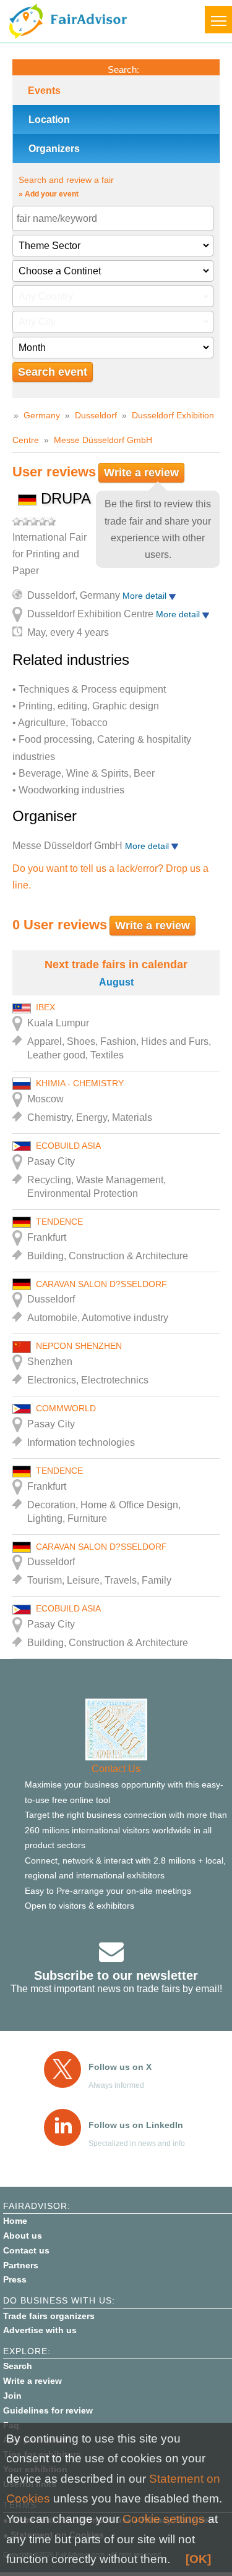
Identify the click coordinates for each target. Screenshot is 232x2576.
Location (49, 120)
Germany (42, 415)
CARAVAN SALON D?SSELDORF (101, 1284)
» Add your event (49, 194)
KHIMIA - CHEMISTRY (80, 1083)
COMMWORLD (66, 1408)
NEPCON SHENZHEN (79, 1346)
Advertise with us (40, 2330)
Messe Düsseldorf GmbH (103, 440)
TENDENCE (59, 1222)
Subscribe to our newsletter (116, 1975)
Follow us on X (120, 2067)
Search (18, 2366)
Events (44, 91)
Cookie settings (164, 2519)
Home (15, 2221)
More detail (146, 596)
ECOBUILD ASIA (68, 1146)
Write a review (141, 473)
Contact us (26, 2250)
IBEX (45, 1007)
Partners (21, 2265)
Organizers (54, 149)
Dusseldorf (96, 415)
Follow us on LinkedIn (136, 2125)
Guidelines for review (48, 2410)
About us (23, 2236)
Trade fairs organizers (49, 2316)
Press (15, 2279)
